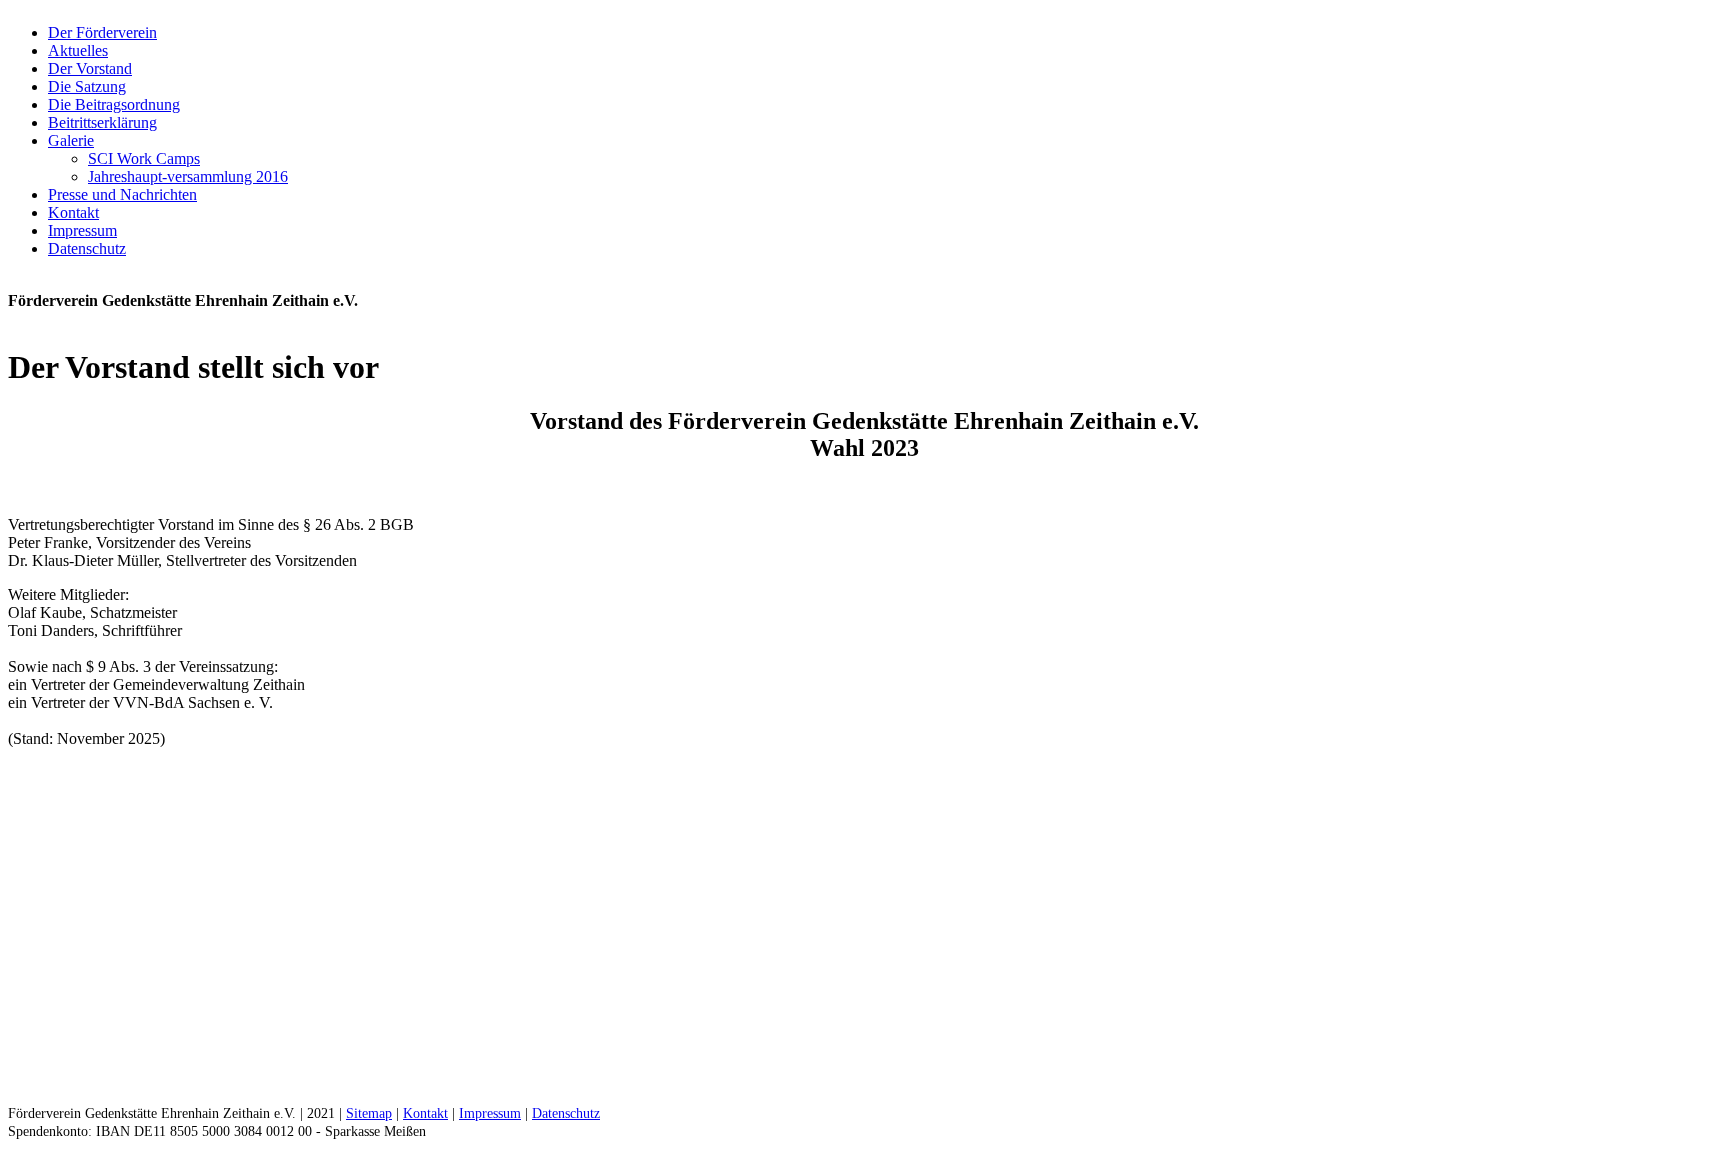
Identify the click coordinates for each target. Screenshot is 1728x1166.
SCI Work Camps (144, 158)
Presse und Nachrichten (122, 194)
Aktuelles (78, 50)
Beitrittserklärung (102, 122)
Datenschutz (87, 248)
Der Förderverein (102, 32)
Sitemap (369, 1113)
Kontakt (73, 212)
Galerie (71, 140)
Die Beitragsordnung (114, 104)
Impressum (82, 230)
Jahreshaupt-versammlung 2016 (188, 176)
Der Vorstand (90, 68)
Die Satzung (87, 86)
